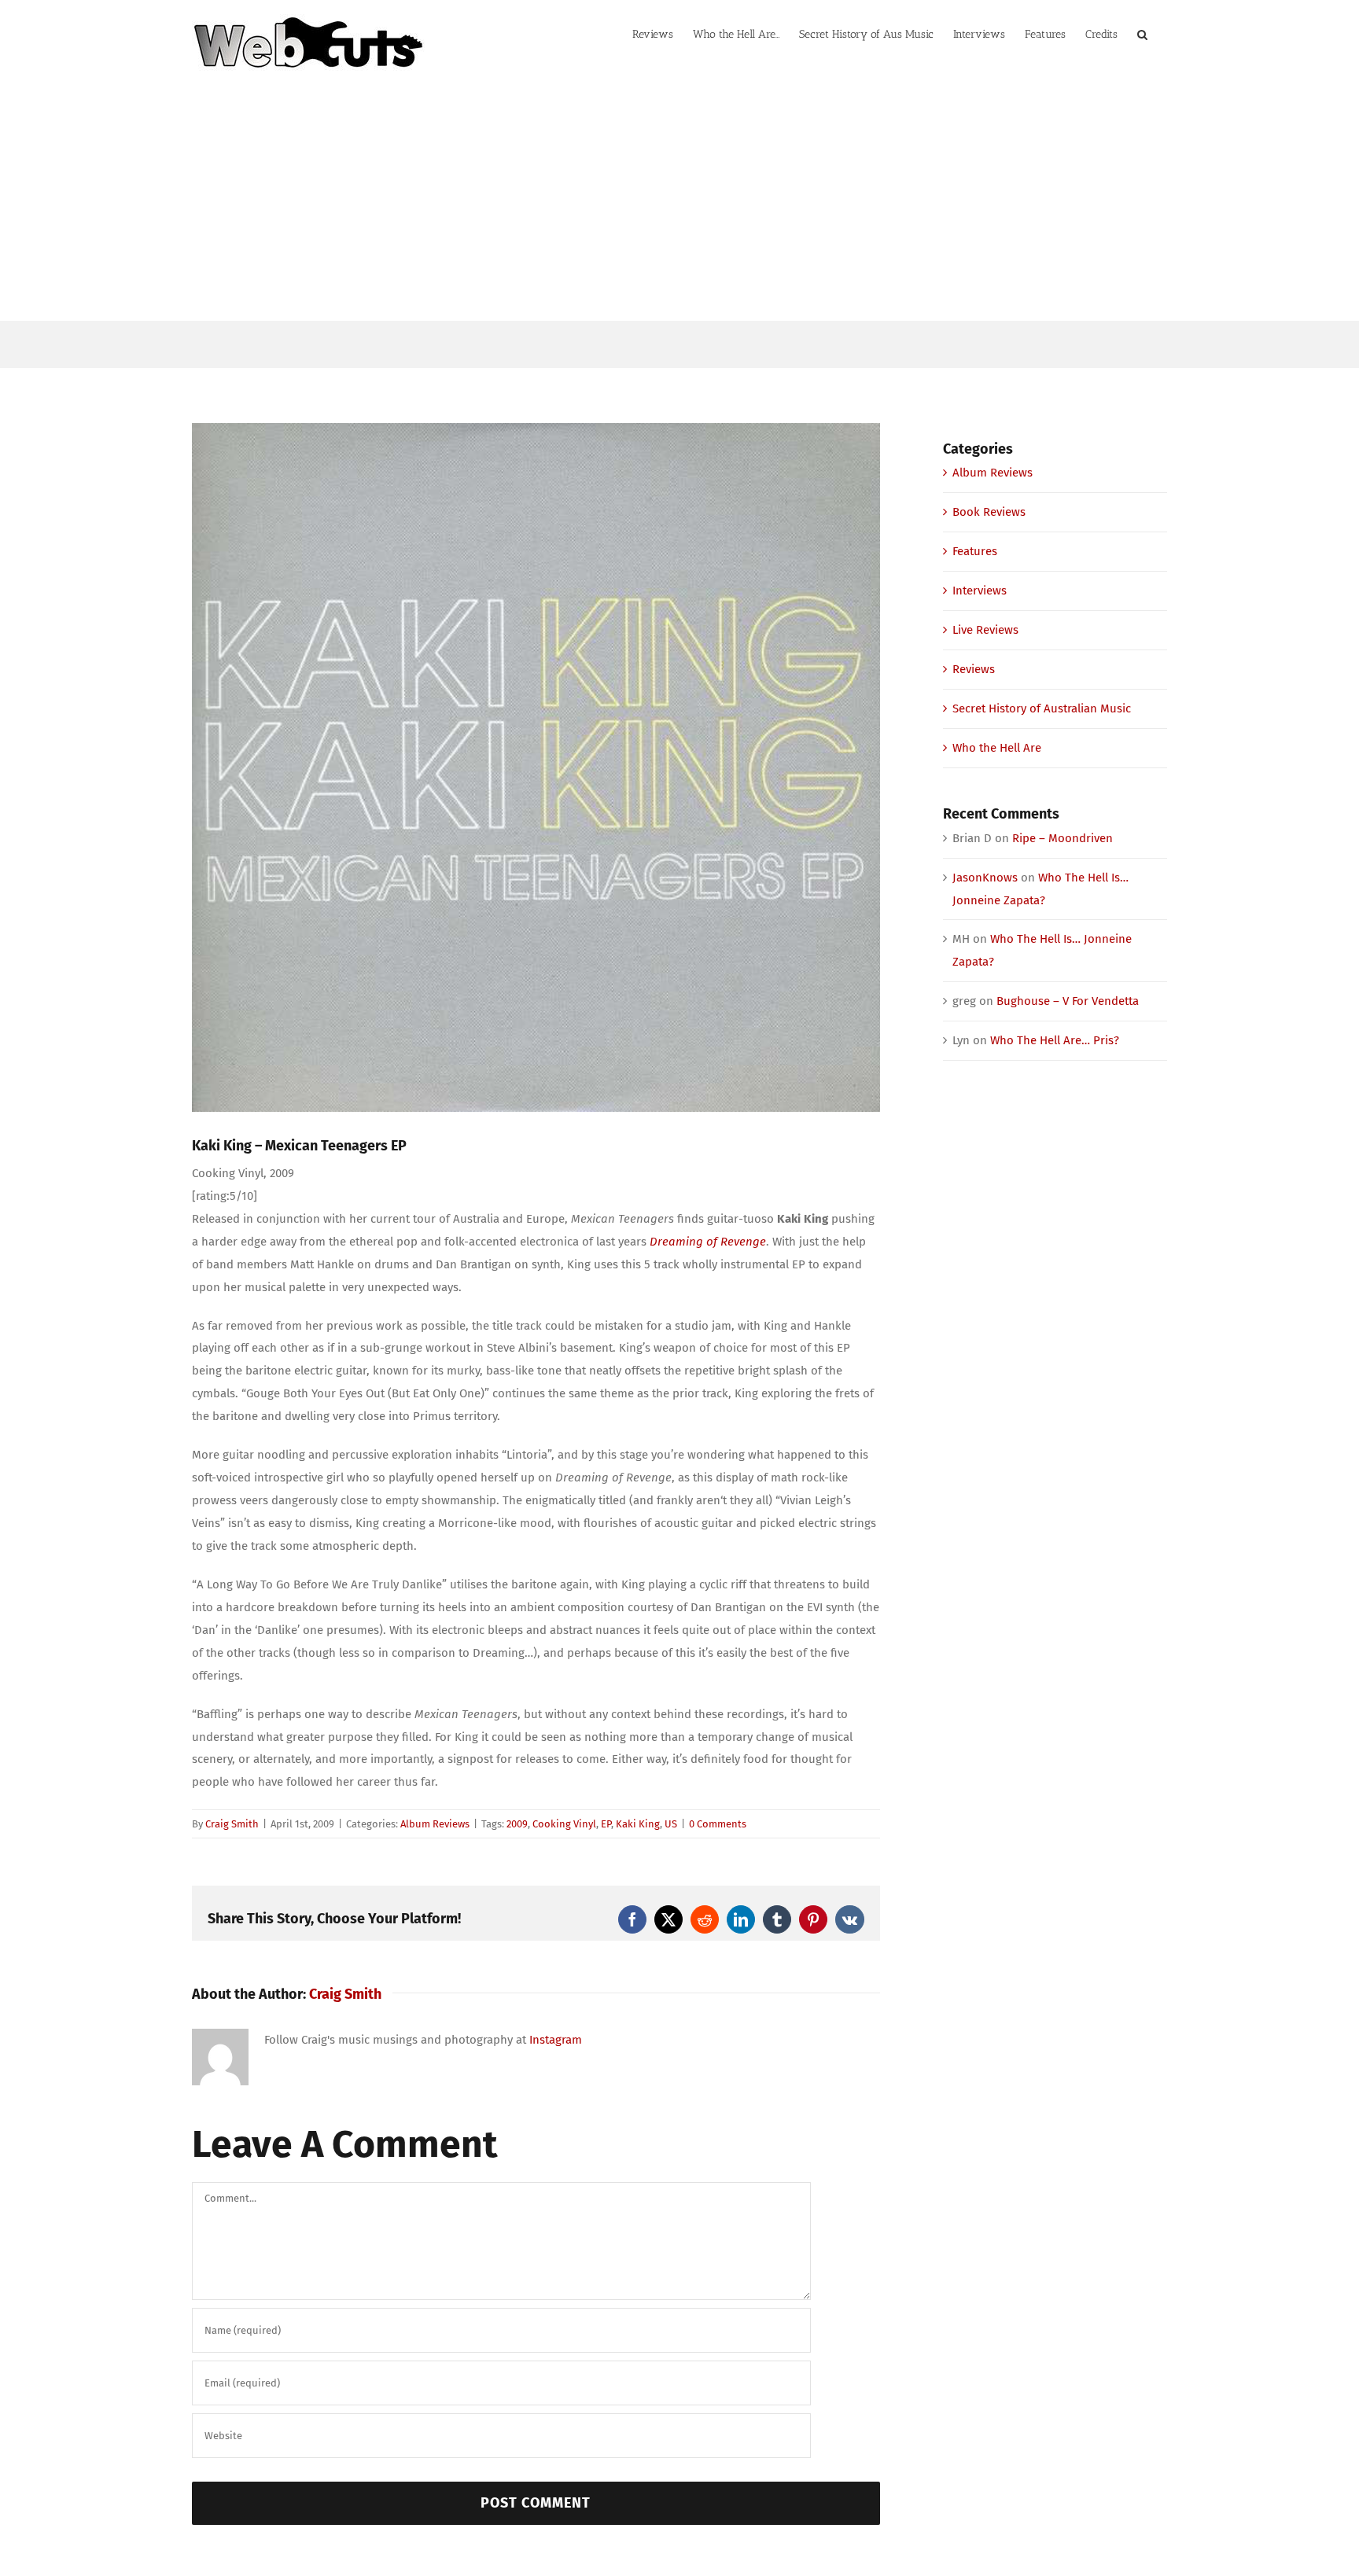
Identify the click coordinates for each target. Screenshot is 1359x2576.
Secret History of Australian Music (1042, 708)
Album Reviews (435, 1824)
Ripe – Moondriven (1063, 838)
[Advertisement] (679, 203)
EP (606, 1824)
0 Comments (718, 1824)
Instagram (556, 2040)
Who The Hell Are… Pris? (1055, 1040)
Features (975, 551)
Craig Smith (232, 1824)
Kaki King (638, 1824)
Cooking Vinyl (564, 1824)
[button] (1142, 33)
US (671, 1824)
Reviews (974, 669)
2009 (517, 1824)
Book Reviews (989, 512)
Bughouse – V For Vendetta (1068, 1001)
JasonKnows (985, 878)
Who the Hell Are (997, 748)
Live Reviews (985, 630)
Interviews (980, 591)
